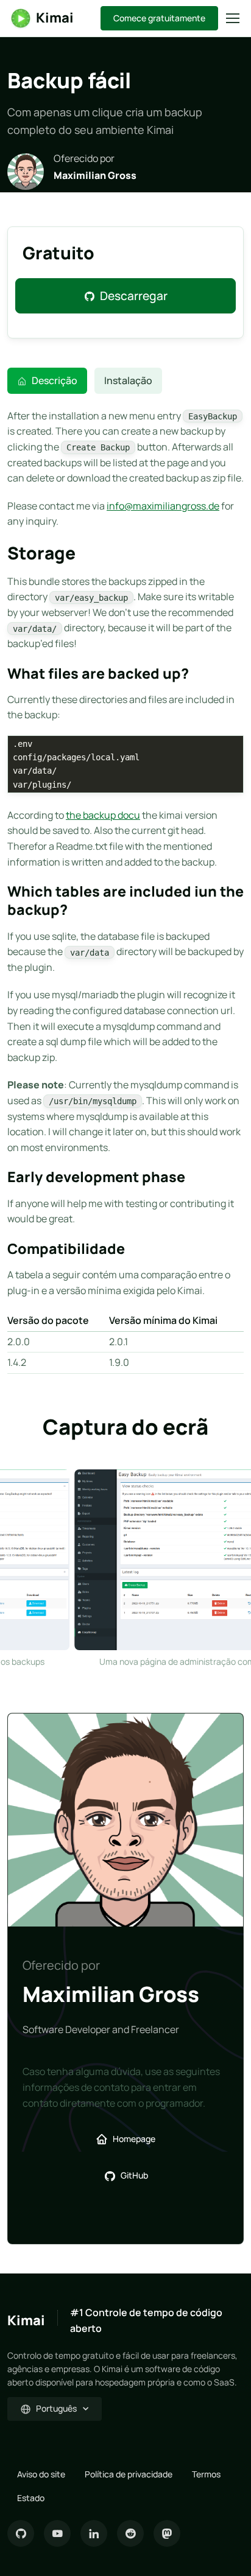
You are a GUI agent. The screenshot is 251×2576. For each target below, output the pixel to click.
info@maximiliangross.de (163, 506)
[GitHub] (21, 2533)
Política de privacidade (129, 2474)
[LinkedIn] (94, 2533)
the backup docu (103, 815)
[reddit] (130, 2533)
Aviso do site (41, 2474)
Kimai (55, 18)
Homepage (134, 2139)
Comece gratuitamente (159, 18)
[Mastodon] (167, 2533)
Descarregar (134, 296)
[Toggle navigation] (232, 18)
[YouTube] (57, 2533)
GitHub (134, 2175)
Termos (206, 2474)
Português (56, 2408)
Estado (31, 2498)
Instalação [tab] (128, 380)
